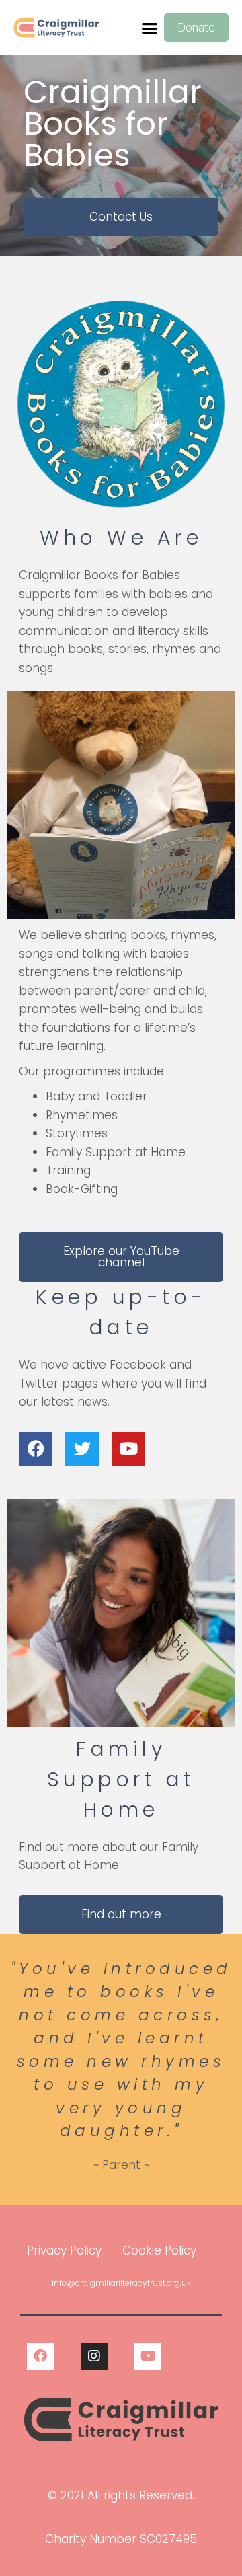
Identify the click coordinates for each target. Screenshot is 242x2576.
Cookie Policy (159, 2250)
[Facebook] (36, 1449)
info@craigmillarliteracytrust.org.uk (121, 2283)
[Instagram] (94, 2356)
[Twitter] (82, 1449)
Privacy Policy (64, 2250)
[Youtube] (128, 1449)
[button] (150, 28)
